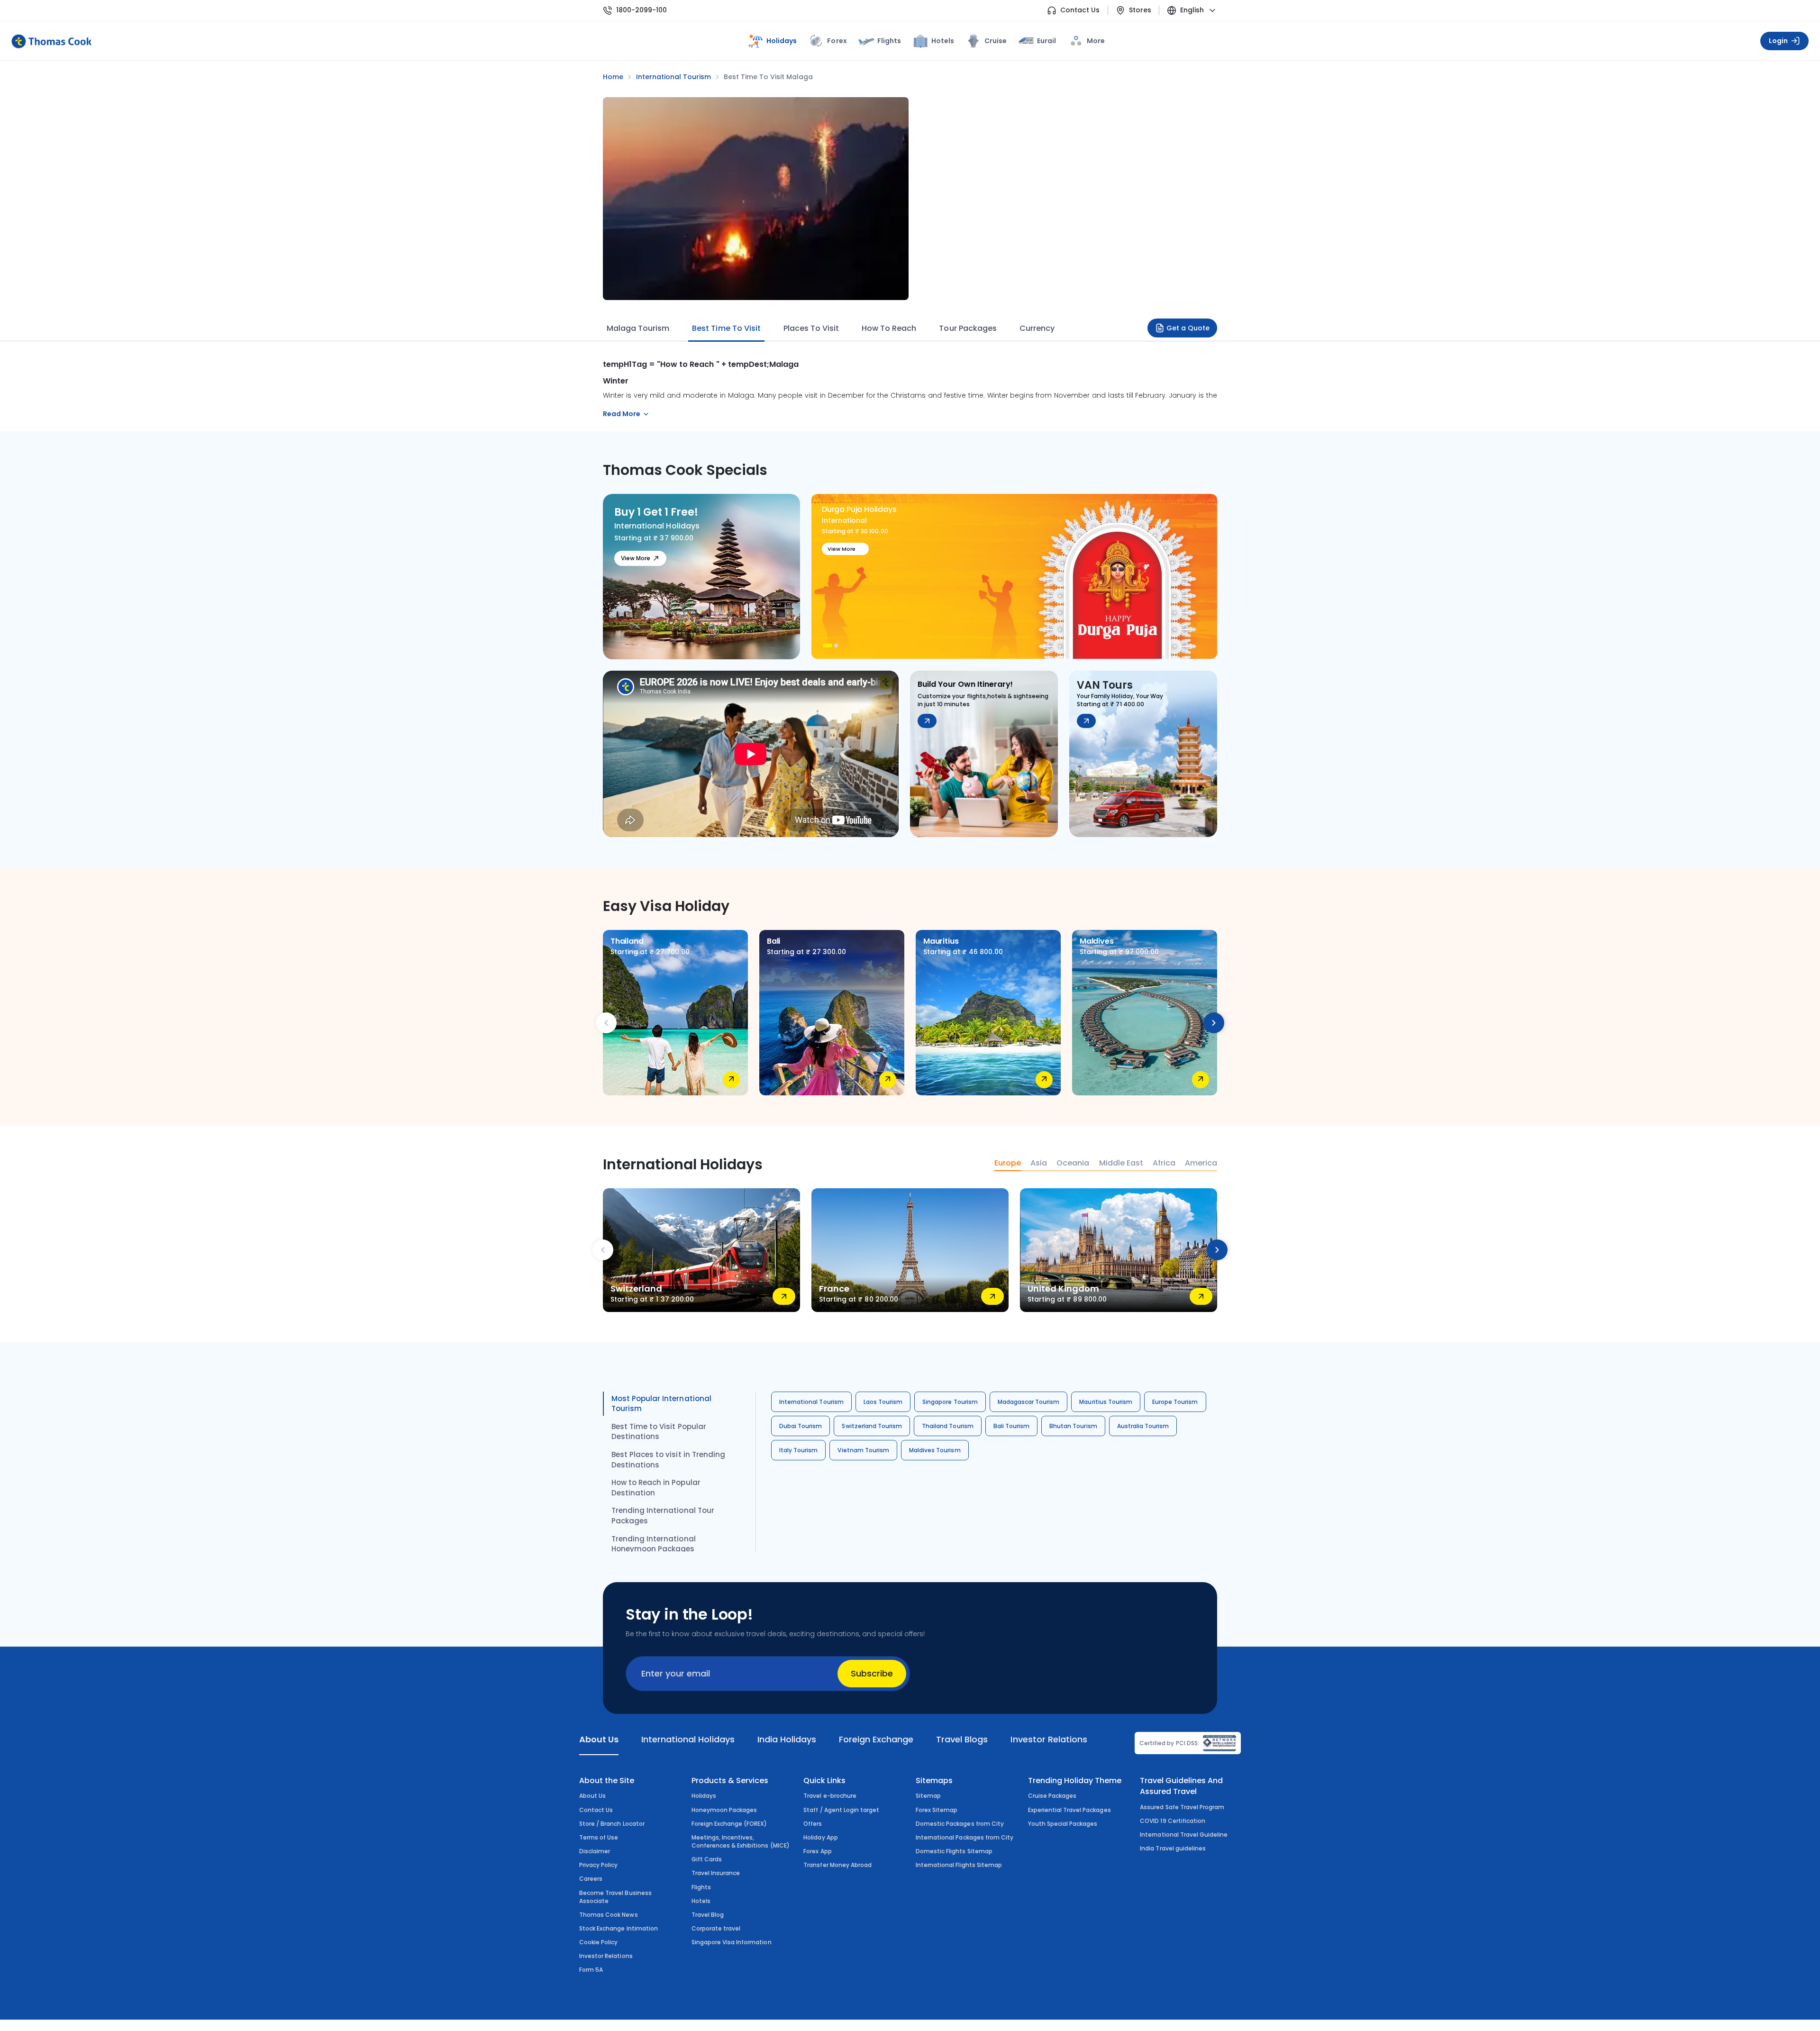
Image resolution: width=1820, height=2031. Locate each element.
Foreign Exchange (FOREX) (729, 1824)
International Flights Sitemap (959, 1865)
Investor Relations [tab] (1049, 1739)
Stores (1140, 10)
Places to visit (811, 328)
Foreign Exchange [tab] (876, 1739)
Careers (591, 1879)
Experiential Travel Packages (1069, 1810)
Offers (813, 1824)
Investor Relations (606, 1956)
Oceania (1073, 1163)
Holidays (704, 1796)
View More (636, 558)
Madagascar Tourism (1029, 1402)
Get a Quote (1188, 328)
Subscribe (872, 1673)
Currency (1037, 328)
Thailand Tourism (948, 1426)
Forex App (817, 1851)
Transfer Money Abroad (837, 1865)
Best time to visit (726, 328)
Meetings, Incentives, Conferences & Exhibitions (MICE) (741, 1841)
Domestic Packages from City (960, 1824)
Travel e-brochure (830, 1796)
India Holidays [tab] (787, 1739)
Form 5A (591, 1970)
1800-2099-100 (642, 10)
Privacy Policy (599, 1865)
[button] (825, 646)
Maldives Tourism (935, 1450)
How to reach (889, 328)
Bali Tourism (1011, 1426)
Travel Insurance (716, 1873)
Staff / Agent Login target (841, 1810)
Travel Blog (708, 1915)
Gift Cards (707, 1859)
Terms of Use (599, 1837)
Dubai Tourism (801, 1426)
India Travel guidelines (1173, 1848)
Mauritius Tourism (1106, 1402)
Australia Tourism (1143, 1426)
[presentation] (606, 1023)
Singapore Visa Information (732, 1942)
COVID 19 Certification (1173, 1821)
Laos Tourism (883, 1402)
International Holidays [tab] (688, 1739)
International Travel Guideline (1184, 1835)
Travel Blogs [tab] (962, 1739)
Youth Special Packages (1063, 1824)
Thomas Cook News (609, 1915)
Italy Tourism (798, 1450)
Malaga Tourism (638, 328)
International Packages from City (965, 1837)
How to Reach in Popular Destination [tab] (656, 1488)
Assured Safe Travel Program (1182, 1807)
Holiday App (820, 1837)
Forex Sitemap (937, 1810)
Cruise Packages (1052, 1796)
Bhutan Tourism (1073, 1426)
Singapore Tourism (950, 1402)
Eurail (1046, 41)
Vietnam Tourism (863, 1450)
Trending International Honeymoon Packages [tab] (654, 1544)
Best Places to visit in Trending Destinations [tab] (668, 1460)
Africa (1164, 1163)
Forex (837, 41)
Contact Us (1080, 10)
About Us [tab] (599, 1739)
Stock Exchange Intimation (619, 1928)
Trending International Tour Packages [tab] (663, 1516)
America (1201, 1163)
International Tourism (811, 1402)
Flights (889, 41)
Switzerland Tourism (872, 1426)
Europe (1008, 1163)
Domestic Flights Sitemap (954, 1851)
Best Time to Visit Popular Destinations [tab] (659, 1432)
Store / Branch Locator (612, 1824)
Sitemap (928, 1796)
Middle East (1121, 1163)
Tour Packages (968, 328)
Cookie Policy (598, 1942)
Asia (1039, 1163)
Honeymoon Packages (724, 1810)
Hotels (943, 41)
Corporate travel (716, 1928)
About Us (592, 1796)
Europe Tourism (1175, 1402)
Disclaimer (595, 1851)
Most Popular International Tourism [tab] (661, 1404)
